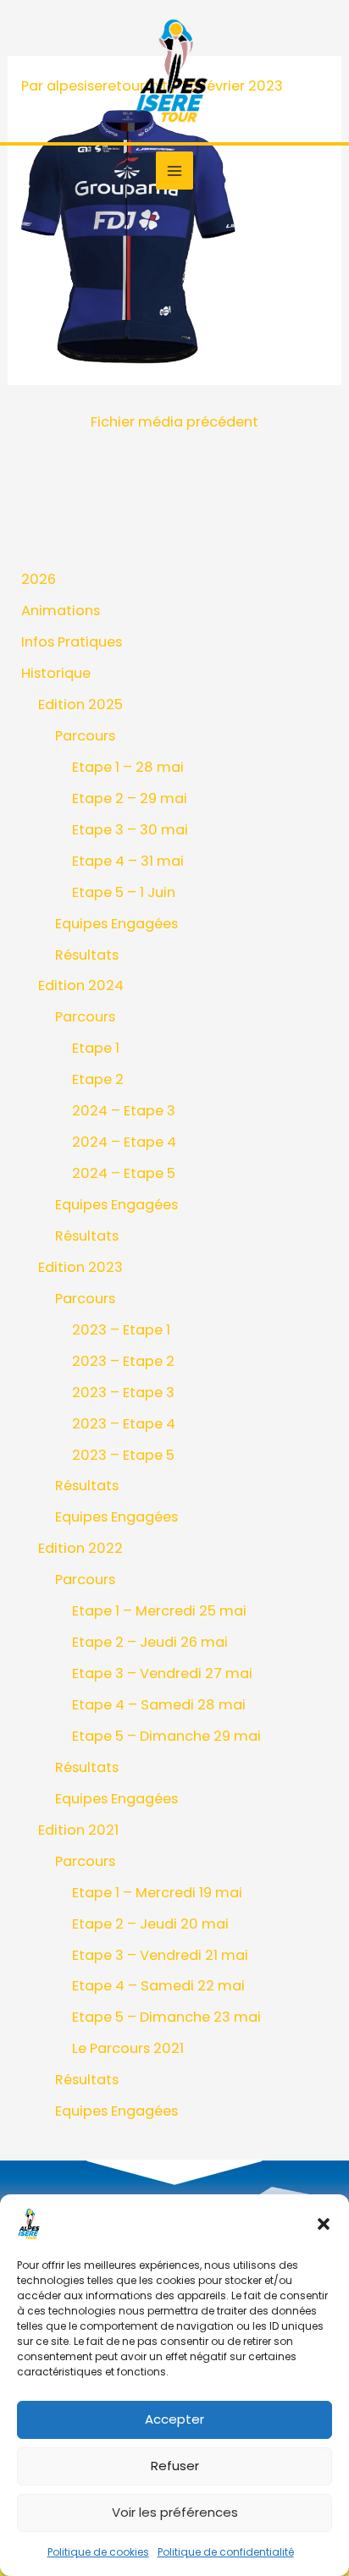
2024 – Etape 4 (124, 1142)
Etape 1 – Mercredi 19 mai (157, 1893)
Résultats (87, 955)
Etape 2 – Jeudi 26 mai (150, 1642)
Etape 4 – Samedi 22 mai (158, 1986)
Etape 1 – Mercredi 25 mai (159, 1611)
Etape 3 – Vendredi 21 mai (160, 1955)
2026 (39, 579)
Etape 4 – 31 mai (128, 861)
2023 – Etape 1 (121, 1330)
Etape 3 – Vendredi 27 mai (162, 1673)
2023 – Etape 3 (123, 1393)
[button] (324, 2224)
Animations (61, 611)
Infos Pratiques (72, 642)
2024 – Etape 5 (124, 1173)
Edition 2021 (78, 1830)
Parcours (85, 736)
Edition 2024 (81, 985)
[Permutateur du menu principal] (175, 171)
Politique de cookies (98, 2552)
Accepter (174, 2419)
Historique (56, 673)
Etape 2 (98, 1079)
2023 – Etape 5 (123, 1455)
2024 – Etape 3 (124, 1111)
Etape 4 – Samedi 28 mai (159, 1705)
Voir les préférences (175, 2512)
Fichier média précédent (174, 422)
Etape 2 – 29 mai (130, 798)
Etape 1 (96, 1048)
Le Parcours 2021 (128, 2048)
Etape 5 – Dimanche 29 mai (166, 1736)
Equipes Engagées (116, 924)
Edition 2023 (80, 1267)
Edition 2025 (80, 705)
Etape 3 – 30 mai (130, 830)
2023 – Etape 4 (124, 1424)
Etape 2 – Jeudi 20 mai (150, 1924)
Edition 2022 (80, 1548)
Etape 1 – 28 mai (128, 767)
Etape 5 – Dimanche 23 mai (166, 2017)
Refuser (175, 2466)
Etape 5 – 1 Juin (124, 892)
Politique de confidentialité (226, 2552)
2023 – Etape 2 (123, 1361)
